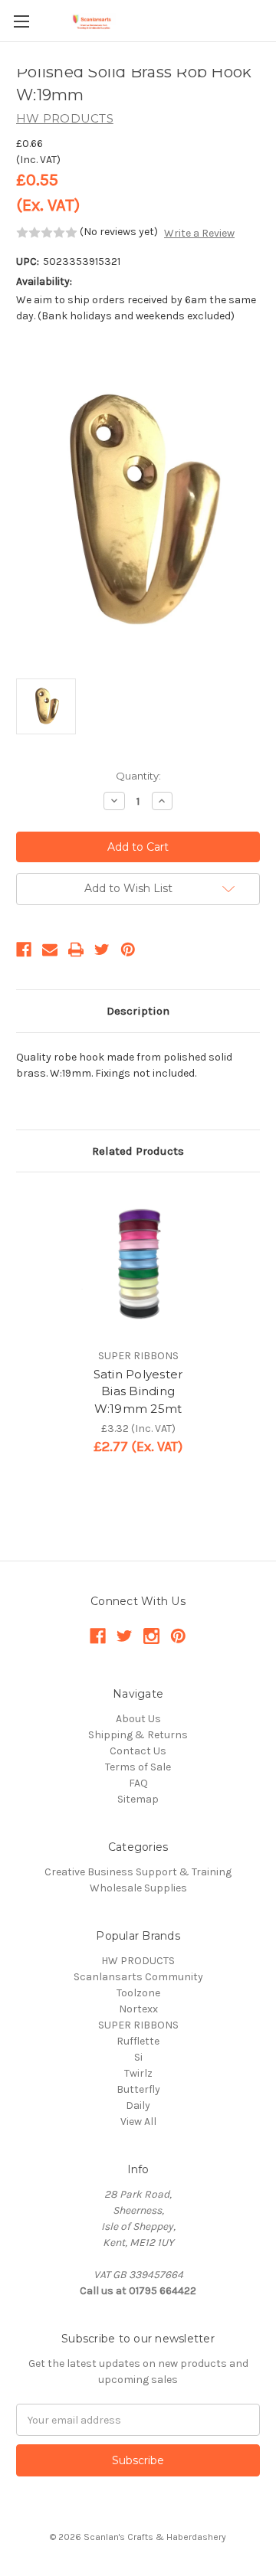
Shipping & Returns (138, 1735)
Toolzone (138, 1993)
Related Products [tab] (138, 1151)
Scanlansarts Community (138, 1977)
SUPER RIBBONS (138, 2025)
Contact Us (138, 1751)
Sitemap (138, 1799)
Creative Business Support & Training (138, 1872)
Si (138, 2057)
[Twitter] (102, 950)
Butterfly (138, 2089)
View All (138, 2122)
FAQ (138, 1783)
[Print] (76, 950)
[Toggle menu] (21, 21)
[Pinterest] (128, 950)
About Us (138, 1719)
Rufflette (138, 2041)
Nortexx (138, 2009)
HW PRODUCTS (138, 1961)
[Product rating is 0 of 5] (47, 233)
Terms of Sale (138, 1767)
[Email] (50, 950)
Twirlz (138, 2073)
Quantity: (138, 776)
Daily (138, 2105)
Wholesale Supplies (138, 1888)
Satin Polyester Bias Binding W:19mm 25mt (138, 1391)
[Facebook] (24, 950)
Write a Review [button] (199, 233)
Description (138, 1011)
